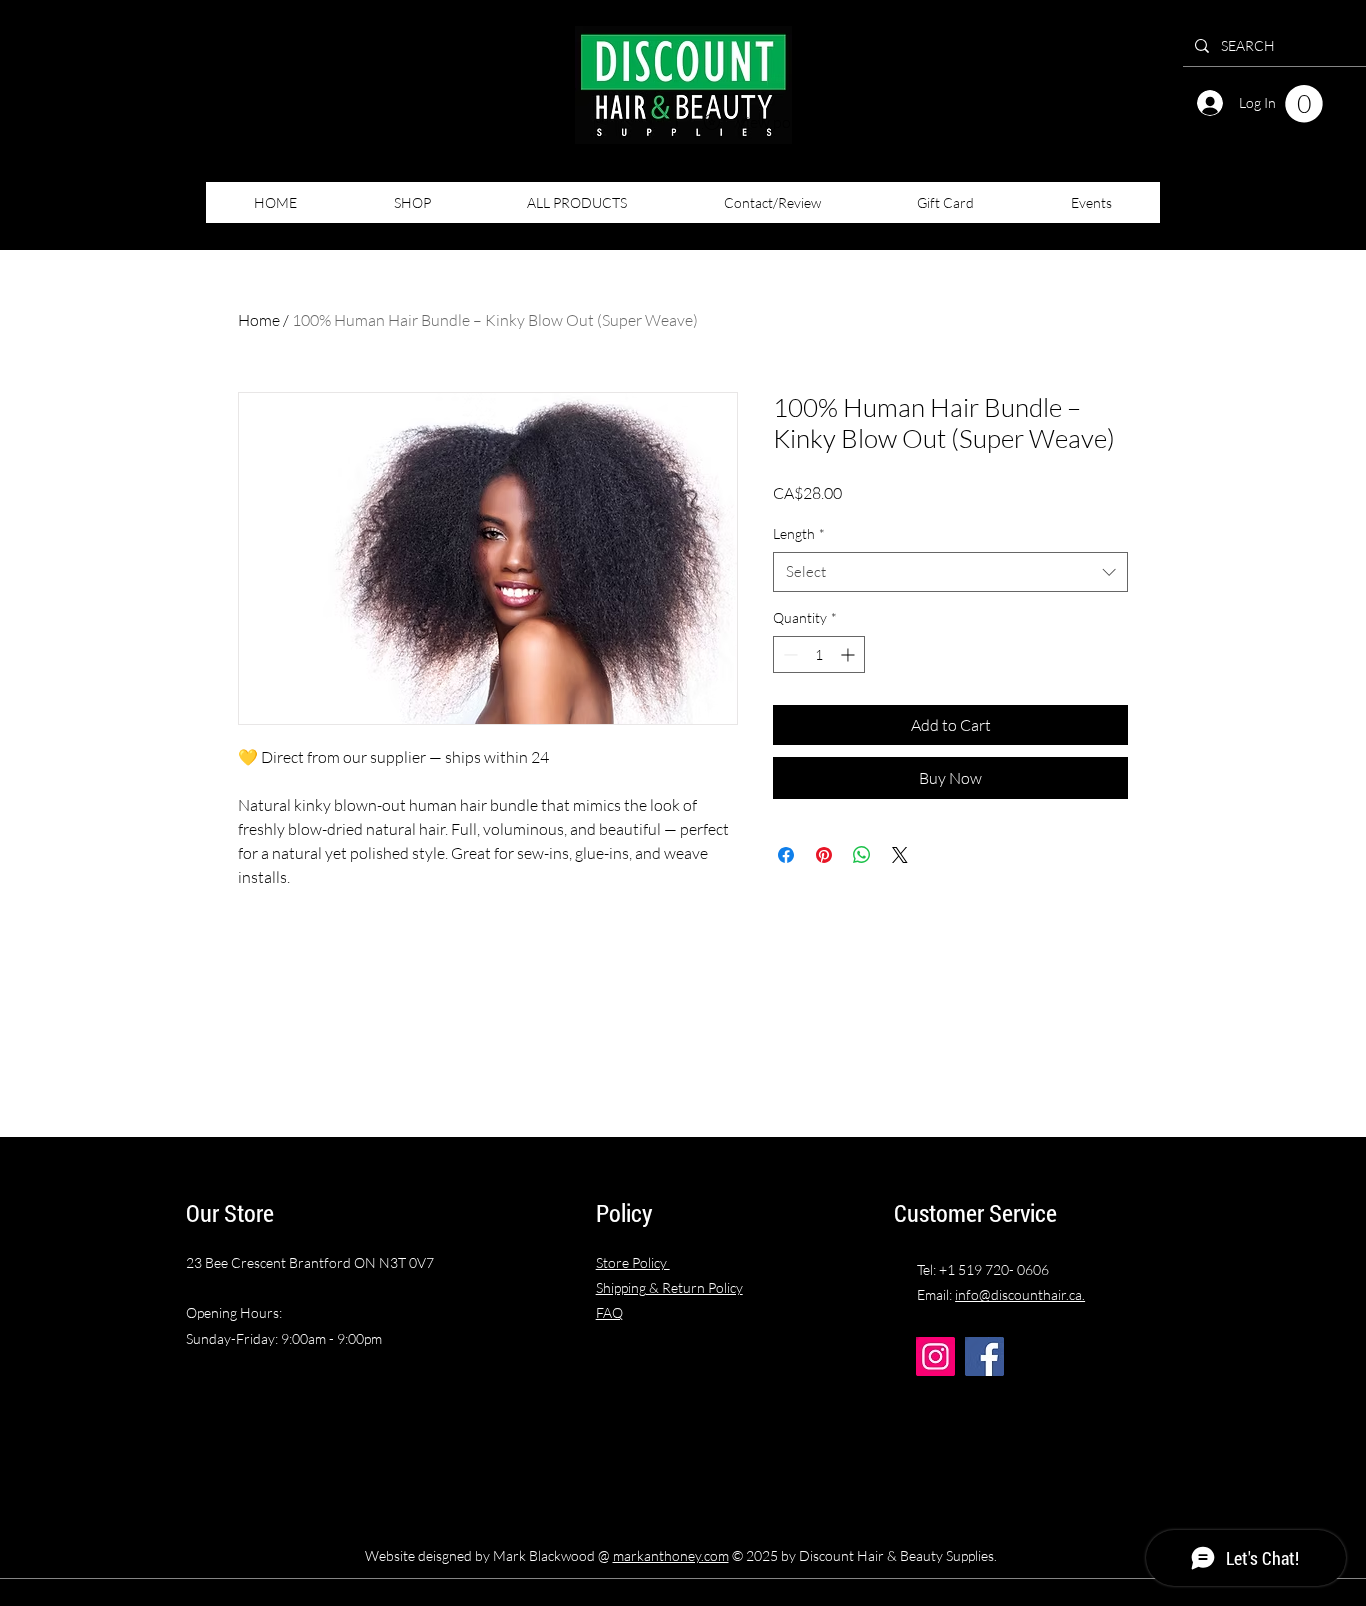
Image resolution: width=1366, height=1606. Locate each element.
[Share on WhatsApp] (862, 855)
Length (799, 533)
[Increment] (849, 654)
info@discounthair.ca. (1020, 1294)
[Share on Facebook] (786, 855)
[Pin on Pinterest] (824, 855)
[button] (1304, 104)
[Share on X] (900, 855)
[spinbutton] (819, 654)
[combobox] (950, 572)
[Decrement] (788, 654)
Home (259, 320)
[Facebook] (984, 1356)
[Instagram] (935, 1356)
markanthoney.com (671, 1555)
